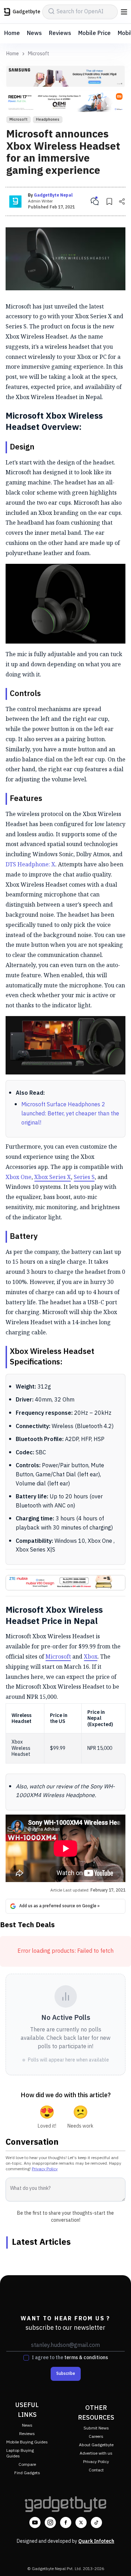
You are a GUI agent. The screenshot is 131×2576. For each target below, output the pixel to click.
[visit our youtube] (35, 2522)
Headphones (48, 120)
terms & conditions (86, 2358)
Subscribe (66, 2374)
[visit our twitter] (81, 2522)
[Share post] (122, 201)
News (34, 33)
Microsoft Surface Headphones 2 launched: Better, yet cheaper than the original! (70, 1114)
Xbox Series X (53, 1177)
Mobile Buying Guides (27, 2442)
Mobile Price (94, 33)
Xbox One (19, 1177)
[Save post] (109, 201)
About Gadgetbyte (96, 2445)
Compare (27, 2465)
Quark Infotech (96, 2541)
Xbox (91, 1656)
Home (12, 33)
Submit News (96, 2428)
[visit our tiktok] (96, 2522)
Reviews (60, 33)
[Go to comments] (95, 201)
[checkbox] (26, 2358)
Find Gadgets (27, 2473)
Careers (96, 2437)
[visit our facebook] (66, 2522)
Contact (96, 2470)
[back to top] (118, 2561)
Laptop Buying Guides (20, 2453)
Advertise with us (96, 2453)
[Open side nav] (124, 12)
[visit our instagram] (50, 2522)
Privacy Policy (45, 2169)
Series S (84, 1177)
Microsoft (39, 54)
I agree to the (70, 2358)
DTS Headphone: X (30, 864)
